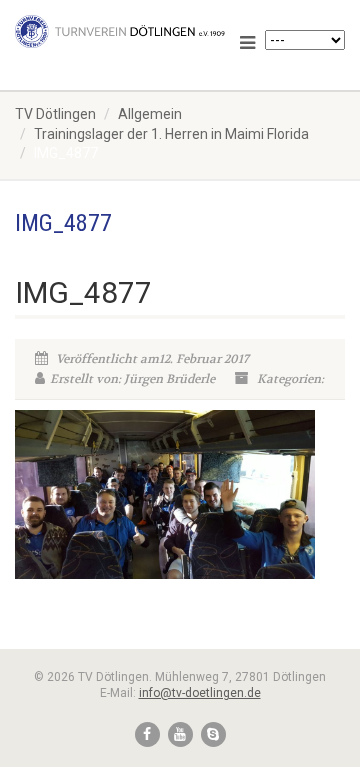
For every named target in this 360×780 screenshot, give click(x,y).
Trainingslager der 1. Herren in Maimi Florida (171, 134)
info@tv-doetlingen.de (200, 693)
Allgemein (150, 114)
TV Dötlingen (55, 114)
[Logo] (120, 31)
